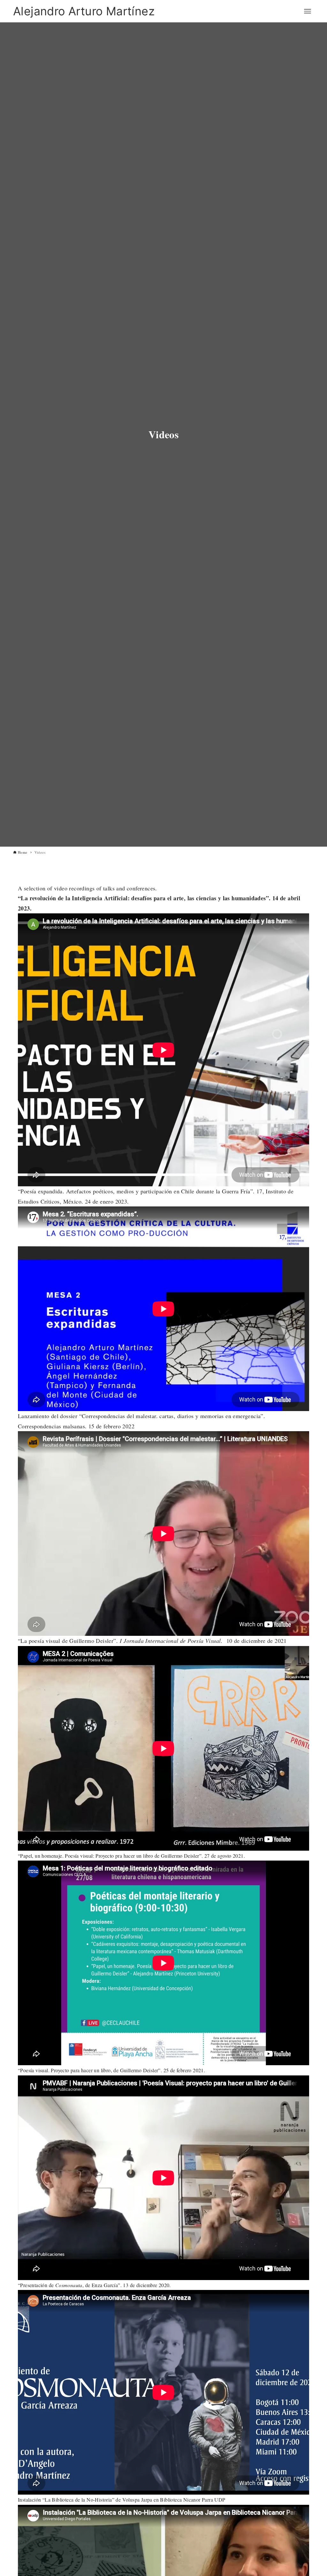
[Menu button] (308, 11)
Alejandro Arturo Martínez (84, 11)
